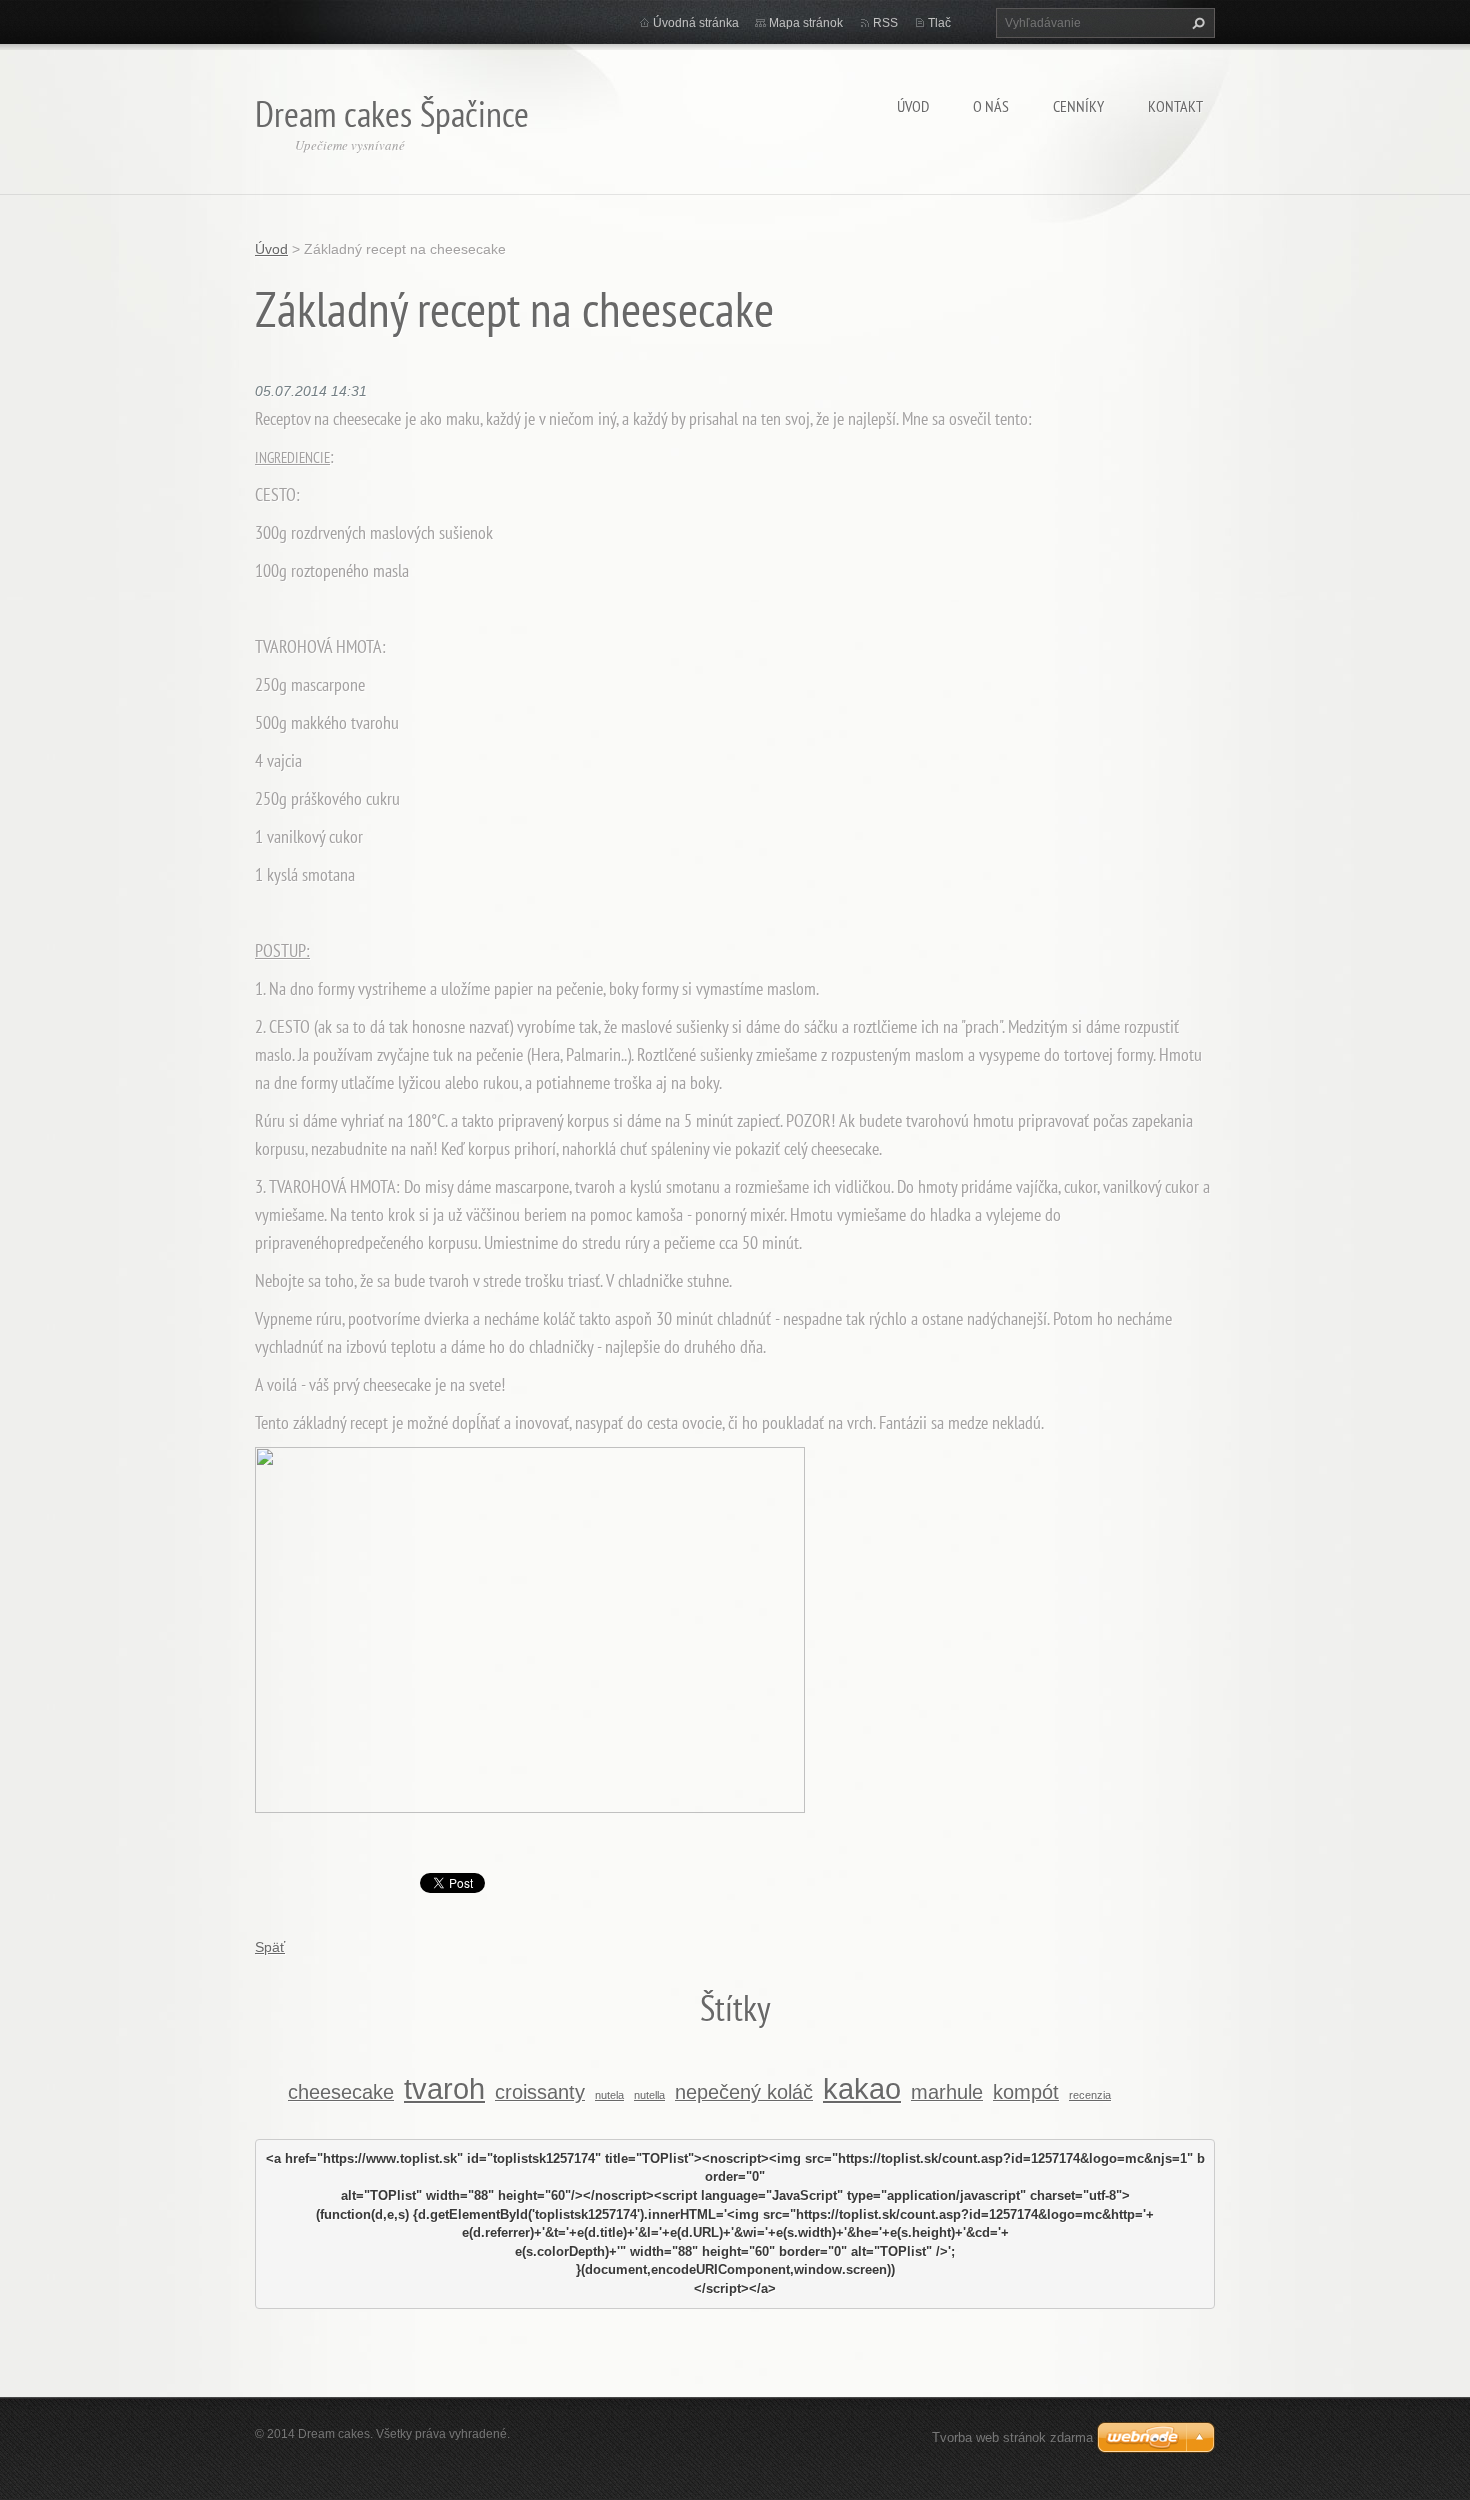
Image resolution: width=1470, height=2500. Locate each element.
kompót (1026, 2092)
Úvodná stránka (696, 23)
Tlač (939, 23)
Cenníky (1078, 106)
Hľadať (1196, 23)
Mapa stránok (806, 23)
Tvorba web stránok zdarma (1012, 2437)
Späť (270, 1947)
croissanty (540, 2092)
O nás (991, 106)
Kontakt (1175, 106)
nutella (649, 2095)
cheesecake (341, 2092)
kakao (862, 2088)
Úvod (913, 106)
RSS (885, 23)
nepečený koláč (744, 2092)
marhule (947, 2092)
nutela (609, 2095)
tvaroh (444, 2088)
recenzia (1090, 2095)
